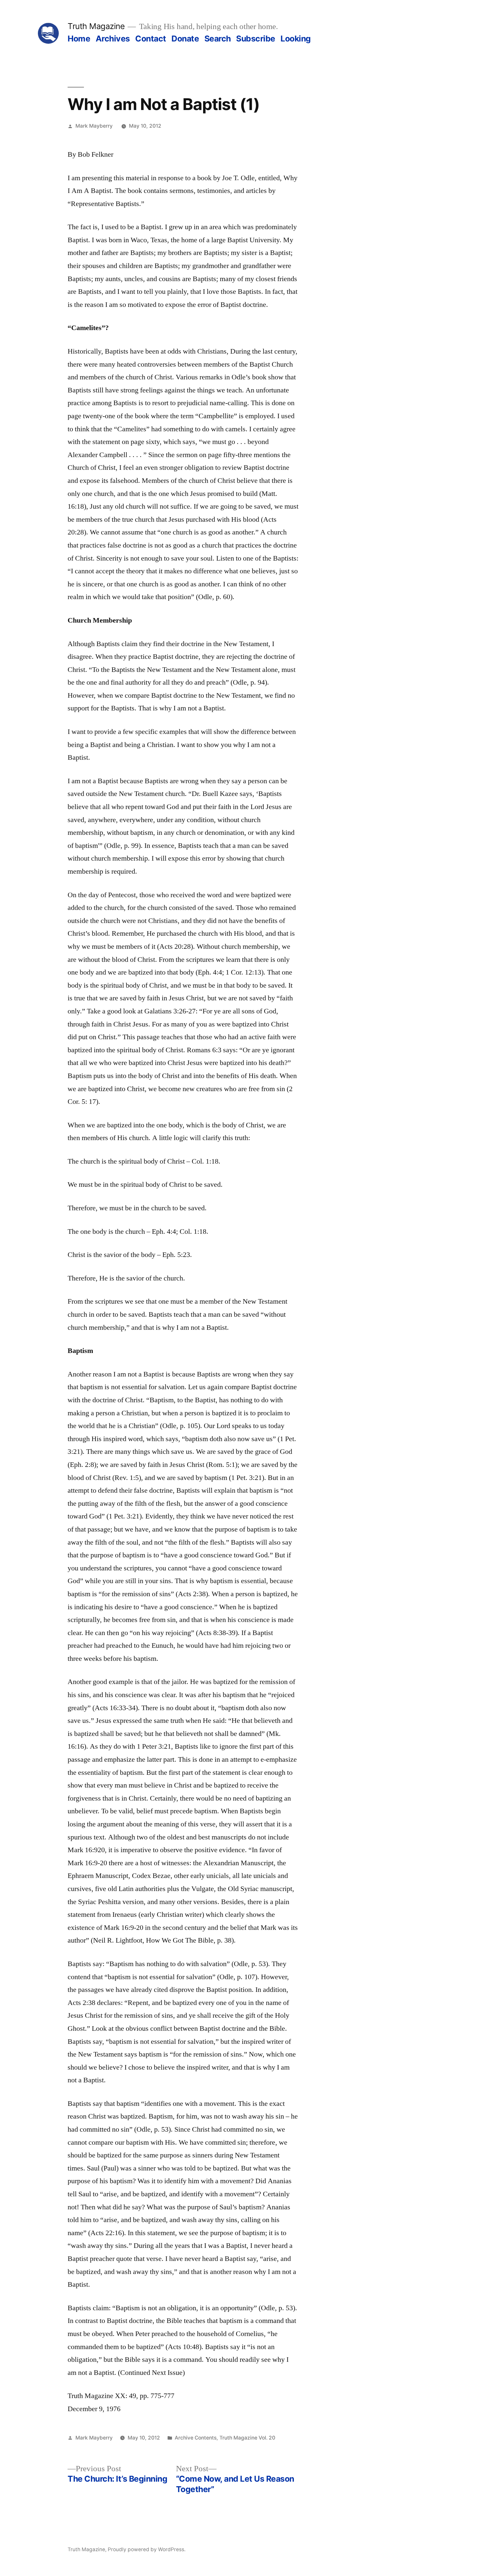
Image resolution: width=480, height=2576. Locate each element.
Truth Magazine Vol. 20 (247, 2438)
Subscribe (256, 39)
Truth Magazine (96, 26)
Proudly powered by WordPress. (147, 2549)
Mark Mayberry (94, 126)
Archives (113, 39)
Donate (185, 39)
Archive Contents (196, 2438)
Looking (296, 39)
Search (218, 39)
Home (79, 39)
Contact (151, 39)
